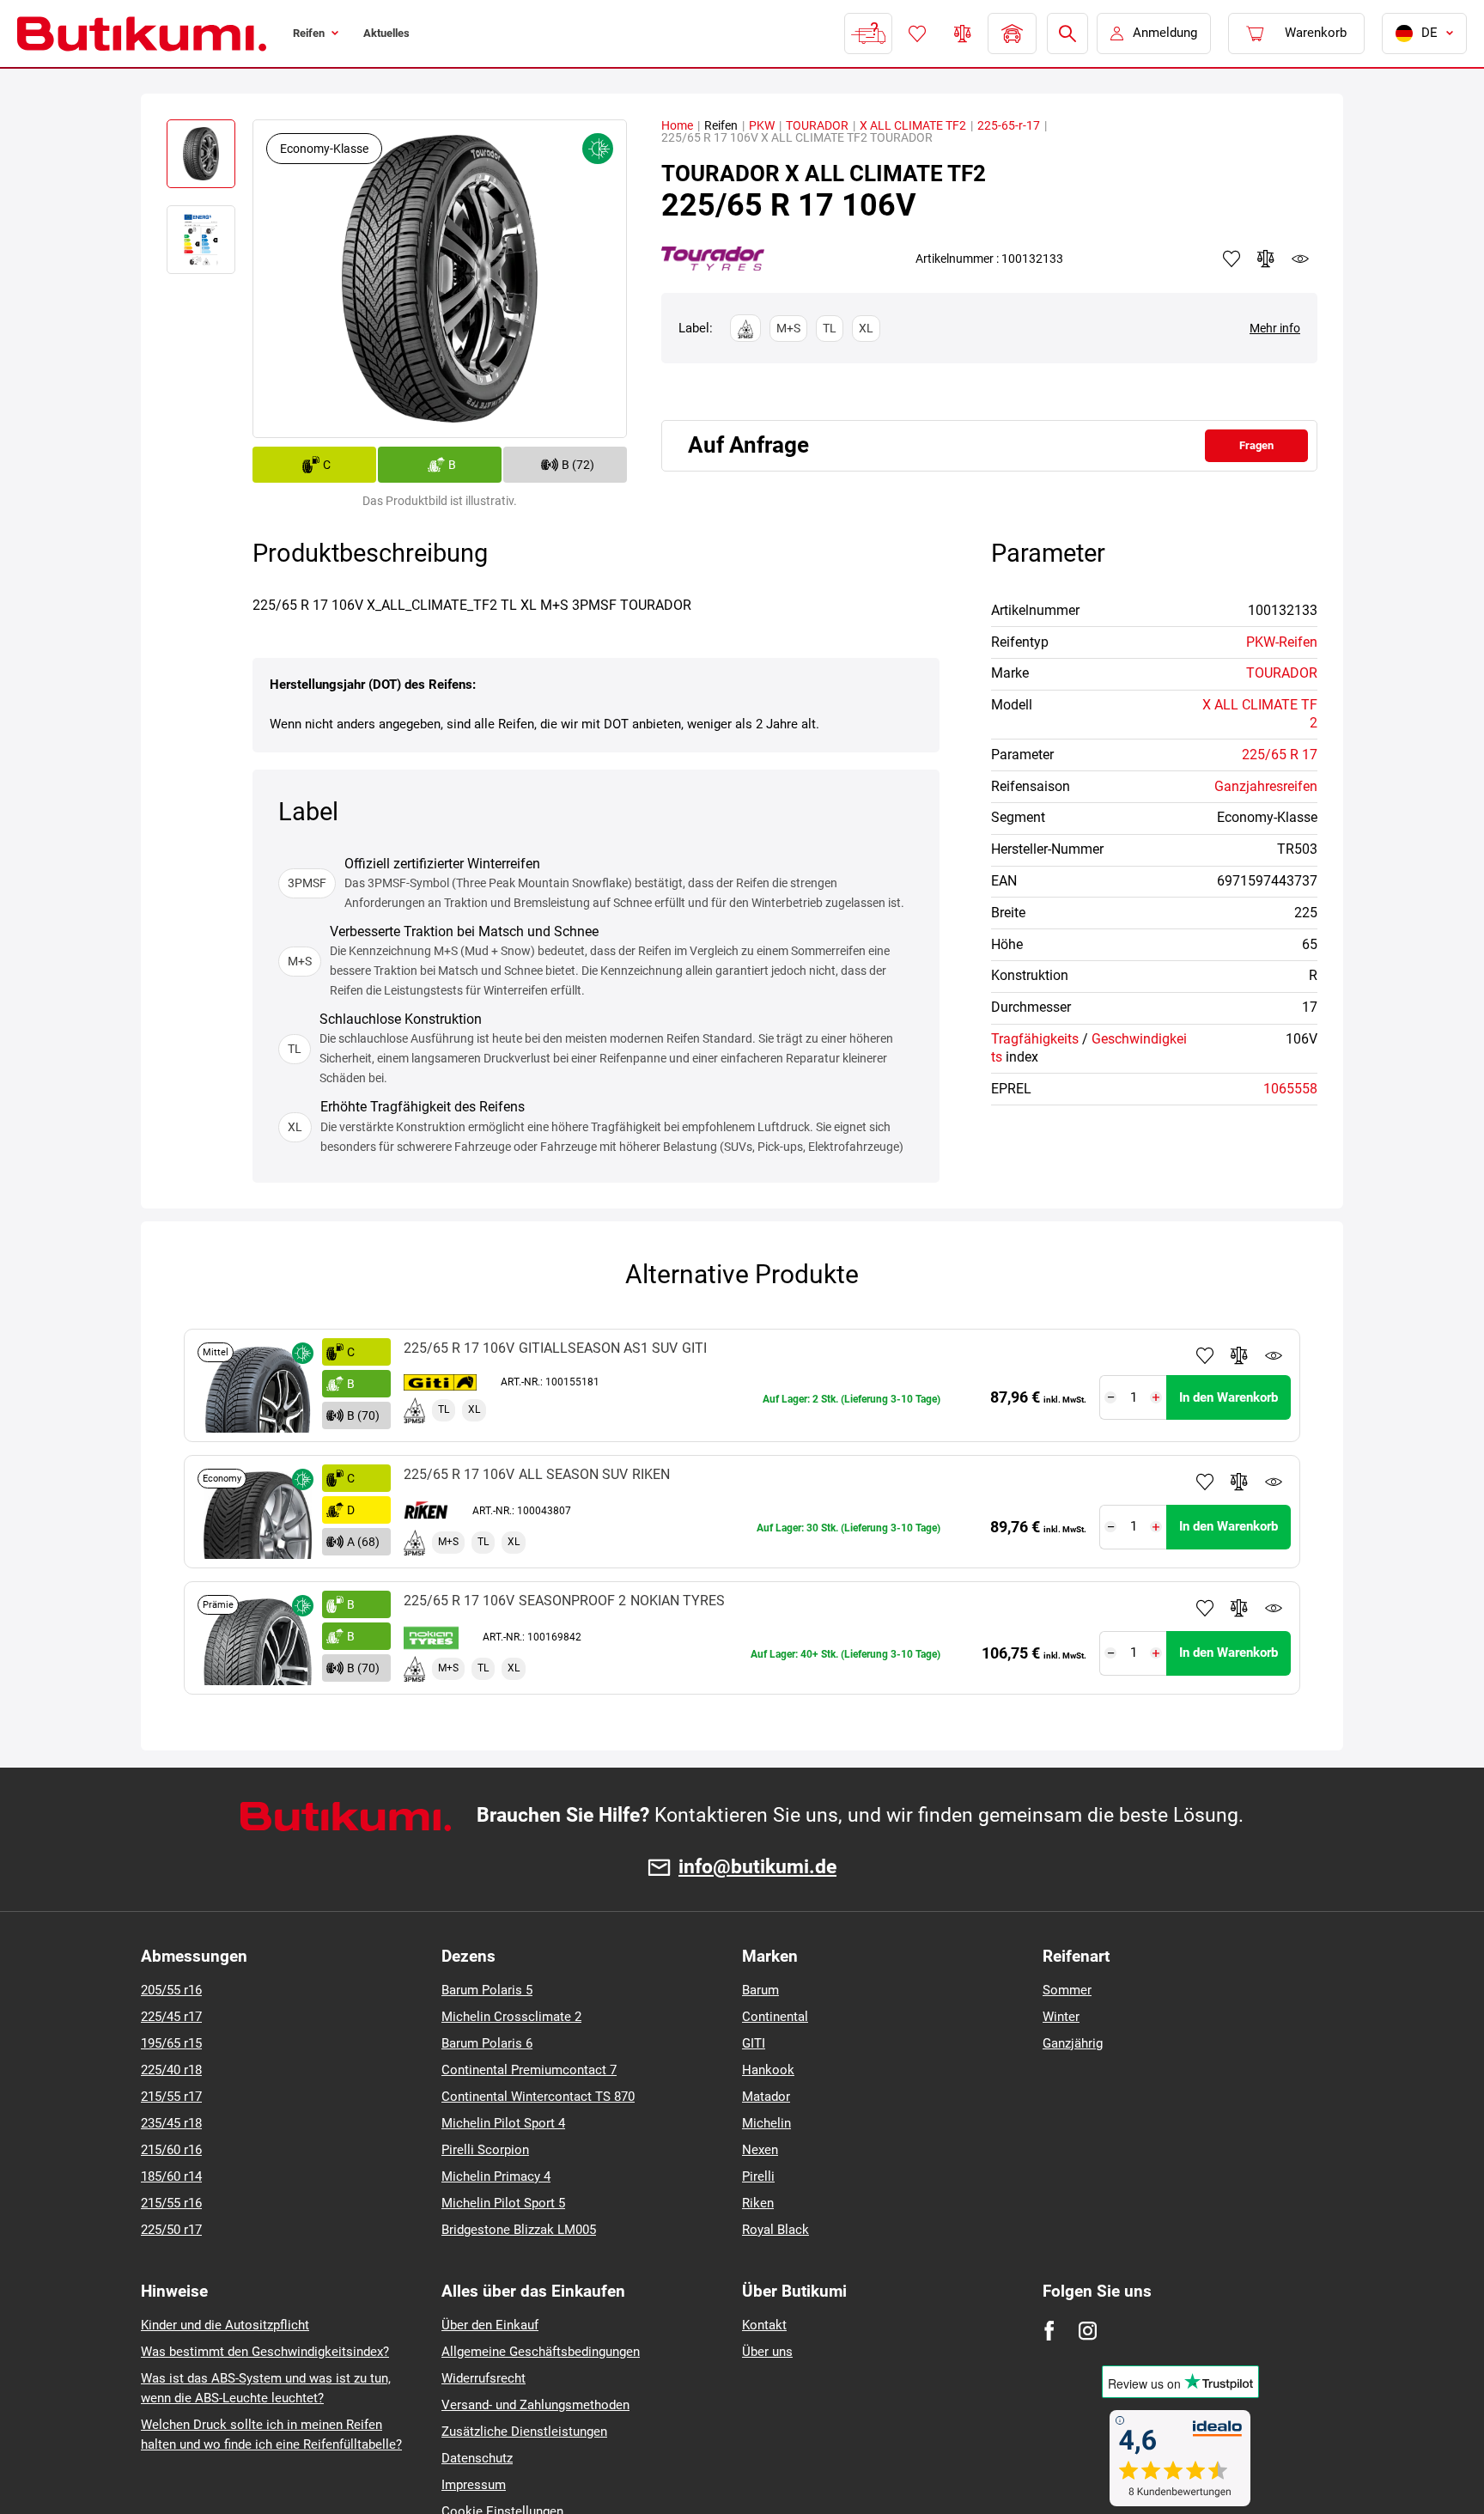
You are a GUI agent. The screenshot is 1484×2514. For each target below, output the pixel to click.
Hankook (768, 2070)
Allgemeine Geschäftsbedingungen (541, 2352)
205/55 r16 (171, 1990)
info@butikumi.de (757, 1867)
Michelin (766, 2123)
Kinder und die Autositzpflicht (225, 2325)
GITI (754, 2043)
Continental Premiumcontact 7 (529, 2070)
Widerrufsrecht (484, 2378)
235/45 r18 (171, 2123)
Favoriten (915, 33)
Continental (775, 2017)
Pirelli (758, 2176)
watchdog (1300, 259)
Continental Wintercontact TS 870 (538, 2097)
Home (677, 125)
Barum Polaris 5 (487, 1990)
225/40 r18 (171, 2070)
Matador (766, 2097)
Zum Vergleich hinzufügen (1239, 1355)
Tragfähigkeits (1035, 1039)
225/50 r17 (171, 2230)
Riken (758, 2203)
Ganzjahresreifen (1266, 786)
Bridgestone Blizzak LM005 (519, 2230)
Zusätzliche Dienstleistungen (524, 2432)
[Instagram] (1088, 2331)
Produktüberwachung (1274, 1355)
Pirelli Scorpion (485, 2150)
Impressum (474, 2485)
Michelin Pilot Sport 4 (503, 2123)
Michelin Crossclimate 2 (511, 2017)
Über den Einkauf (490, 2325)
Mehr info (1275, 328)
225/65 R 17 (1280, 755)
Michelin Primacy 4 (496, 2176)
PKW (762, 125)
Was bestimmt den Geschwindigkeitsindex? (265, 2352)
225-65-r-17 (1009, 125)
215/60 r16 (171, 2150)
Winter (1061, 2017)
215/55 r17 (171, 2097)
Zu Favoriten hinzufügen (1205, 1355)
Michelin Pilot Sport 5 (503, 2203)
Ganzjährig (1073, 2043)
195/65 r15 (171, 2043)
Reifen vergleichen (961, 33)
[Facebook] (1049, 2331)
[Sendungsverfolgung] (867, 33)
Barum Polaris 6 (487, 2043)
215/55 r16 (171, 2203)
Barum (760, 1990)
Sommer (1067, 1990)
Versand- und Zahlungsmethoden (535, 2405)
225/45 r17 (171, 2017)
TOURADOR (817, 125)
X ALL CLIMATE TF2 (913, 125)
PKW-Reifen (1282, 642)
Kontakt (764, 2325)
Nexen (760, 2150)
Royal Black (775, 2230)
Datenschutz (477, 2458)
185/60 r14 (171, 2176)
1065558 (1290, 1089)
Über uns (767, 2352)
